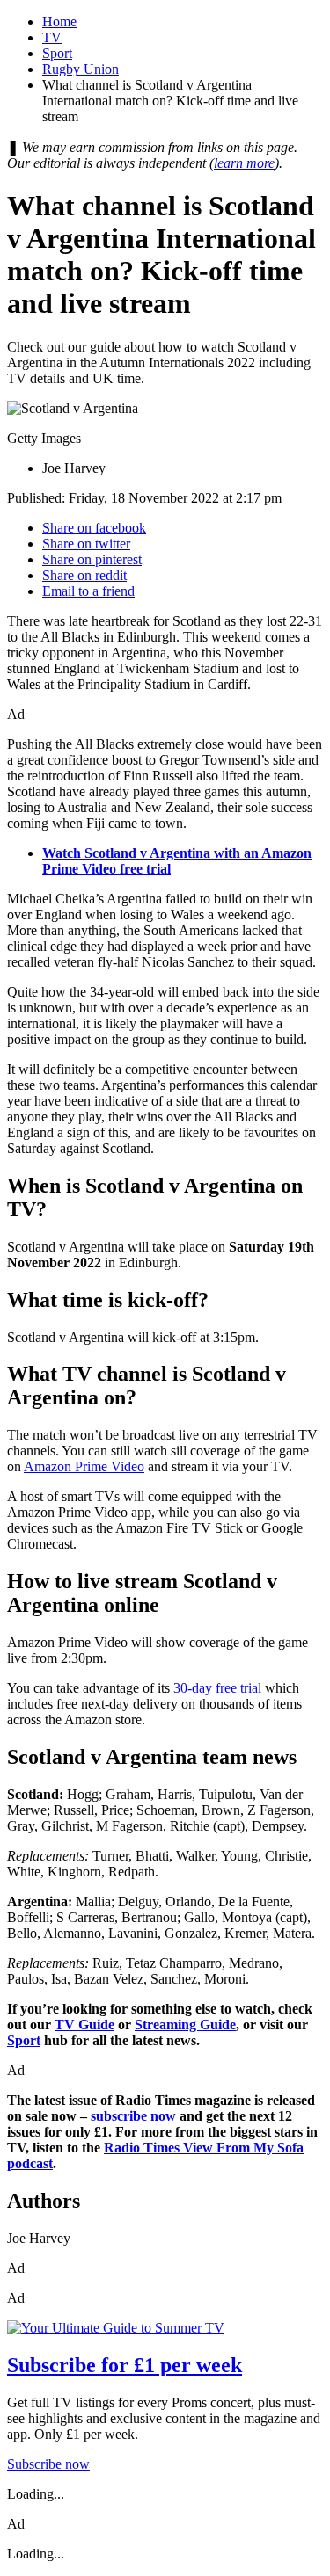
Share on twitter (86, 544)
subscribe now (133, 2116)
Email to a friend (88, 591)
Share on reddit (84, 575)
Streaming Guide (185, 2025)
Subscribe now (48, 2464)
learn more (244, 163)
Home (59, 22)
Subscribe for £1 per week (125, 2365)
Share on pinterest (92, 559)
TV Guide (84, 2025)
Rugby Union (81, 69)
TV (52, 37)
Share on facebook (94, 528)
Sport (57, 53)
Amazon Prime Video (84, 1466)
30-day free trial (217, 1688)
